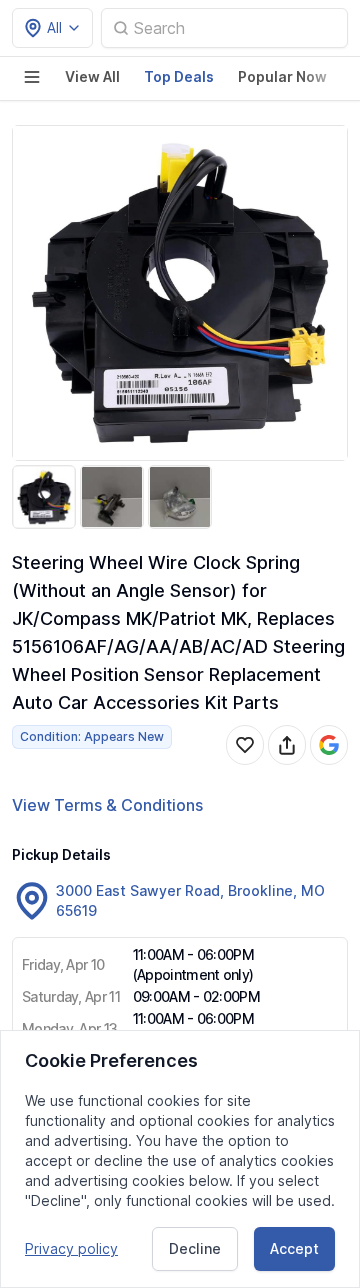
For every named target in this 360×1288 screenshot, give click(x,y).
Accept (294, 1248)
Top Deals (179, 76)
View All (92, 76)
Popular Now (282, 76)
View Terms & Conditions (107, 805)
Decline (195, 1248)
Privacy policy (71, 1248)
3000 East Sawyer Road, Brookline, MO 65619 (190, 900)
